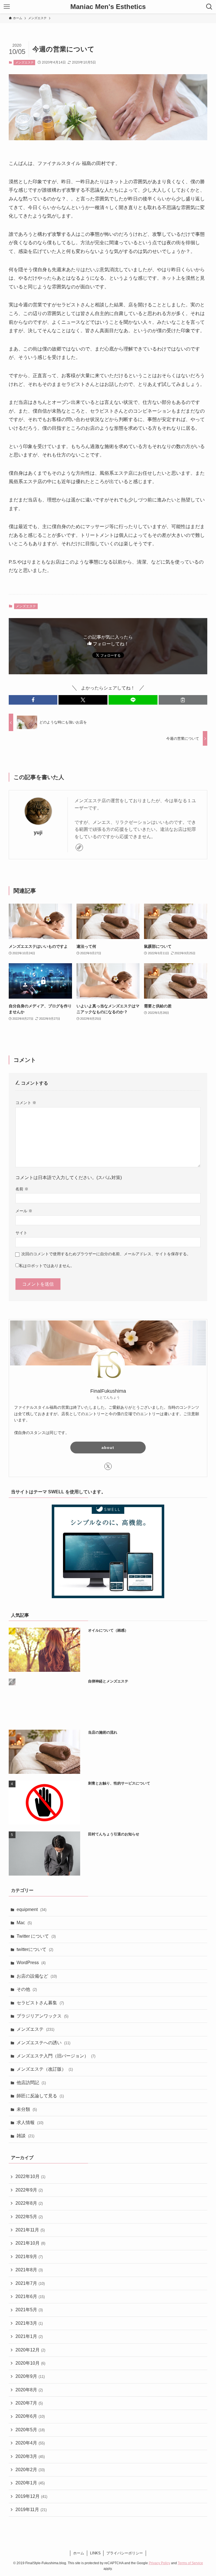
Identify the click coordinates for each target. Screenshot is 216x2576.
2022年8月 (29, 2203)
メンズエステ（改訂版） (45, 2069)
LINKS (95, 2553)
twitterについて (35, 1949)
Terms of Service (190, 2563)
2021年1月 (29, 2336)
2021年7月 (30, 2283)
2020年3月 (30, 2456)
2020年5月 (30, 2430)
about (108, 1448)
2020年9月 (30, 2376)
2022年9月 (29, 2190)
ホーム (79, 2553)
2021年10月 (30, 2243)
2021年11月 (30, 2230)
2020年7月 (29, 2403)
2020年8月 (29, 2390)
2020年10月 (30, 2363)
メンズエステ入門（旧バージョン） (56, 2056)
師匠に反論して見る (40, 2096)
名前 (22, 1189)
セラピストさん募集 (40, 2003)
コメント (26, 1103)
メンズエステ (24, 62)
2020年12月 (30, 2350)
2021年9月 (29, 2257)
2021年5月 (29, 2310)
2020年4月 (30, 2443)
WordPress (31, 1963)
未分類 (27, 2109)
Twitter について (36, 1936)
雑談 (25, 2136)
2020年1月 (30, 2483)
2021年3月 (29, 2323)
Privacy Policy (159, 2563)
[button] (33, 700)
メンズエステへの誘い (43, 2043)
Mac (24, 1923)
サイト (21, 1233)
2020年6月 (30, 2416)
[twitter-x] (108, 1466)
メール (24, 1211)
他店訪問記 (31, 2083)
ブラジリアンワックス (42, 2016)
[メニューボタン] (7, 7)
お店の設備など (37, 1976)
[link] (79, 847)
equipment (31, 1909)
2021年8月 (29, 2270)
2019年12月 (31, 2496)
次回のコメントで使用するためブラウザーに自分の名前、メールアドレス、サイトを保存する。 (106, 1254)
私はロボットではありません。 (47, 1266)
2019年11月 (31, 2510)
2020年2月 (30, 2470)
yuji (38, 833)
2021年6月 (30, 2296)
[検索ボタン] (209, 7)
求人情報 (30, 2122)
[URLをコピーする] (183, 700)
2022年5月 (29, 2217)
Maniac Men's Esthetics (108, 7)
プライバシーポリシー (125, 2553)
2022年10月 (30, 2176)
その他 (27, 1989)
